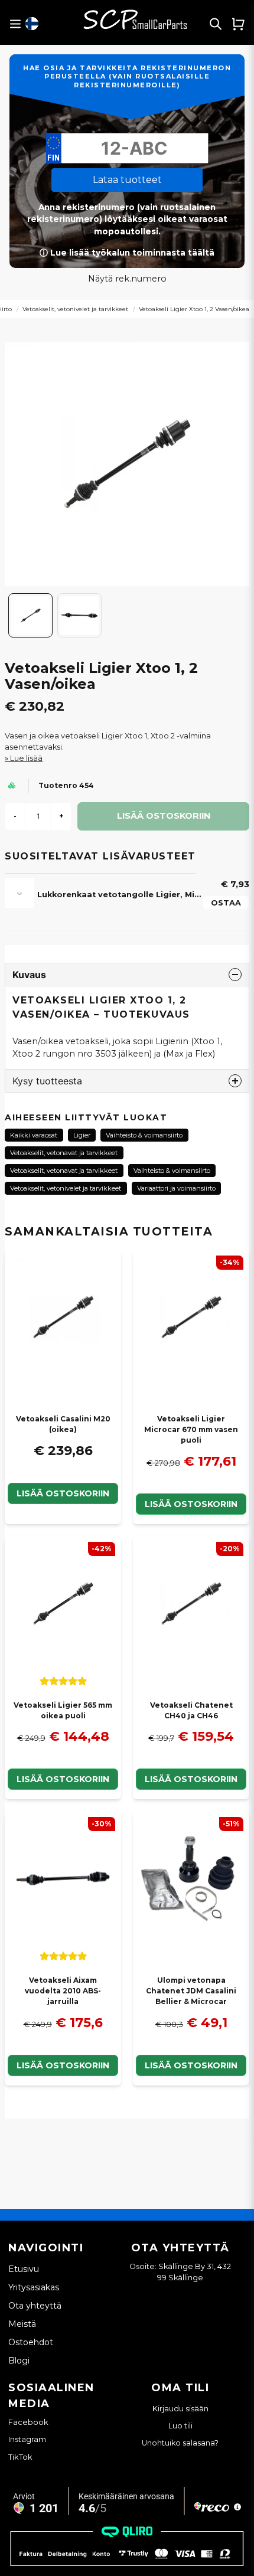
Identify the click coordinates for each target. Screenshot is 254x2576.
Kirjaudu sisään (180, 2409)
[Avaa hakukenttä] (216, 24)
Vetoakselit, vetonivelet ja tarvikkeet (75, 309)
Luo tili (180, 2426)
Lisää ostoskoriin (63, 1493)
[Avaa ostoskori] (238, 24)
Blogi (19, 2361)
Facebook (28, 2422)
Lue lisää (26, 758)
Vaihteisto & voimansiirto (144, 1135)
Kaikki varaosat (34, 1135)
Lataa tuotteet (127, 180)
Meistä (22, 2324)
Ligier (82, 1135)
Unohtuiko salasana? (180, 2443)
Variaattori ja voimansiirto (176, 1188)
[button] (32, 24)
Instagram (27, 2439)
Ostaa (226, 903)
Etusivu (24, 2269)
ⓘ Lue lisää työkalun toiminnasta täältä (127, 253)
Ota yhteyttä (35, 2306)
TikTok (20, 2457)
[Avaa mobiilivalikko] (15, 24)
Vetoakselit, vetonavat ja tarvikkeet (64, 1153)
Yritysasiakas (34, 2287)
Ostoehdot (31, 2342)
